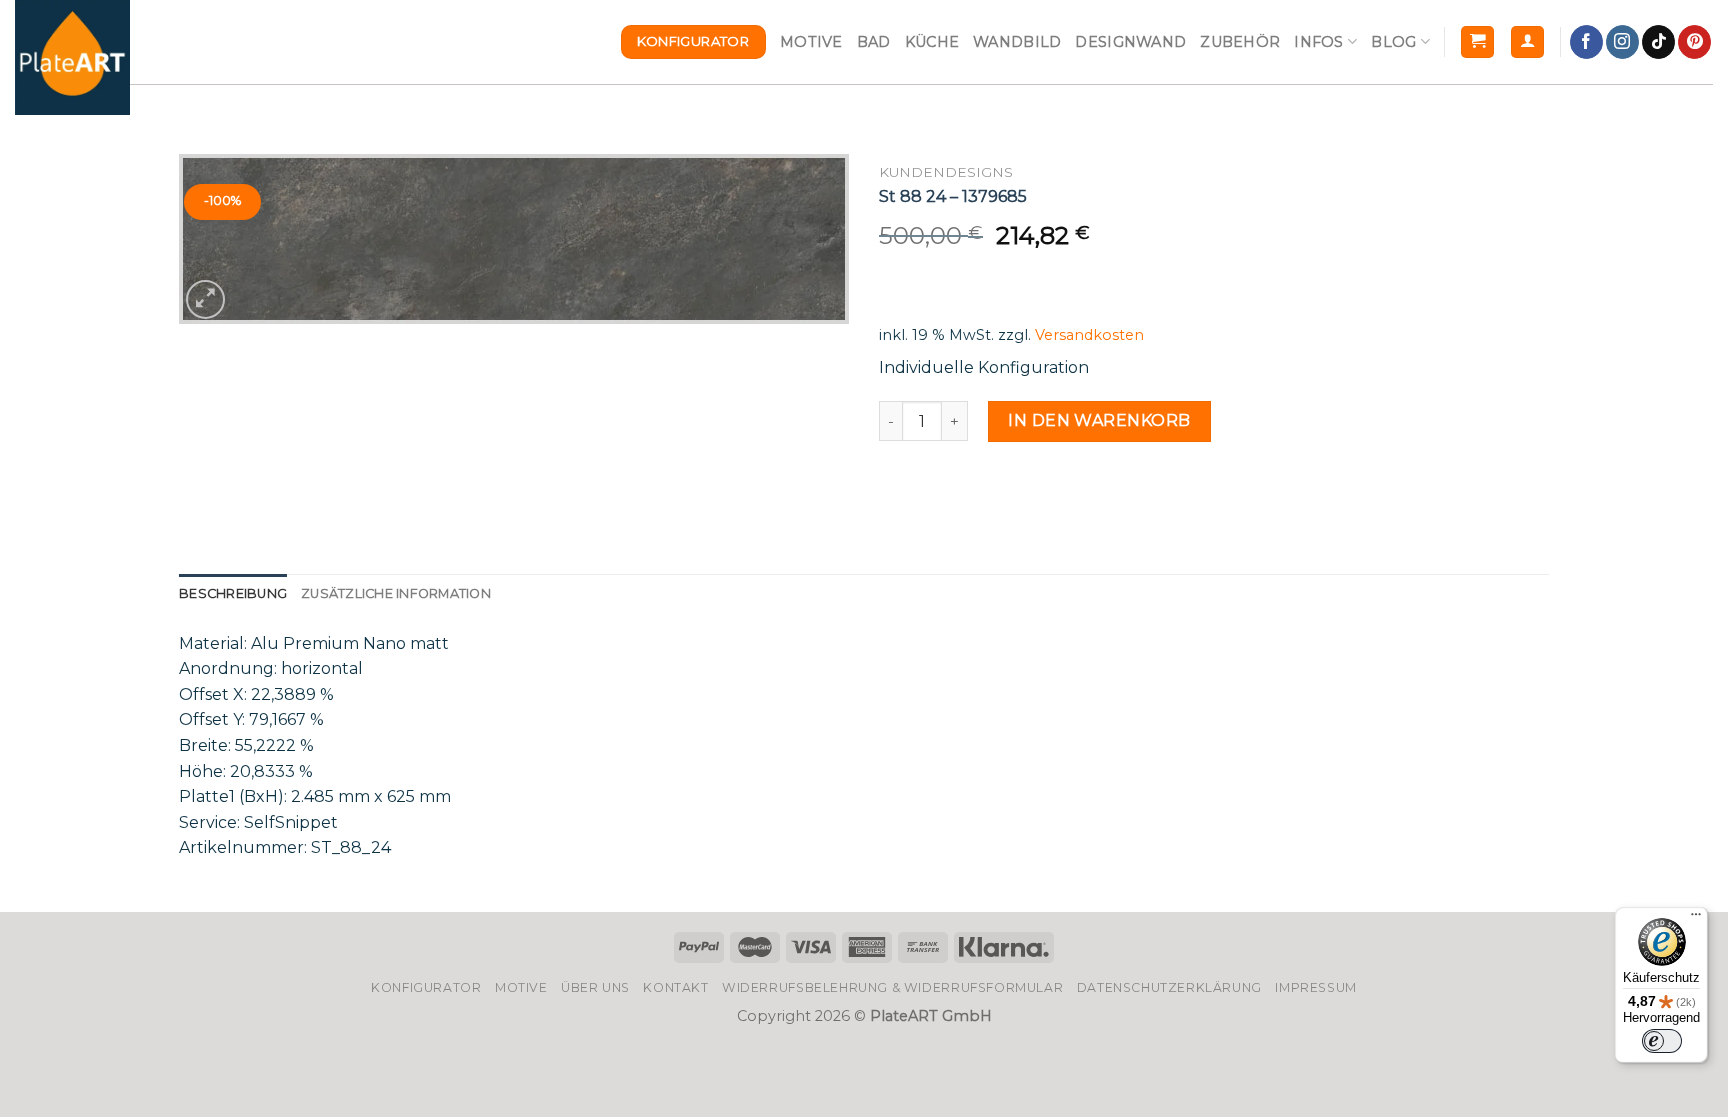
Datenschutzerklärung (1169, 987)
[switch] (1662, 1041)
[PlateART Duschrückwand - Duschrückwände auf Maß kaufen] (72, 57)
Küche (932, 42)
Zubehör (1240, 42)
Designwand (1130, 42)
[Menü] (1696, 919)
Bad (874, 42)
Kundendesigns (946, 172)
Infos (1318, 42)
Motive (811, 42)
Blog (1393, 42)
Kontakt (675, 987)
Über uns (595, 987)
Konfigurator (426, 987)
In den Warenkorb (1099, 420)
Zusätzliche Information (396, 593)
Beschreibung (233, 593)
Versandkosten (1089, 335)
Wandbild (1017, 42)
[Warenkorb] (1477, 42)
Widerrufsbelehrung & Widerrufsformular (892, 987)
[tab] (233, 594)
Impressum (1316, 987)
